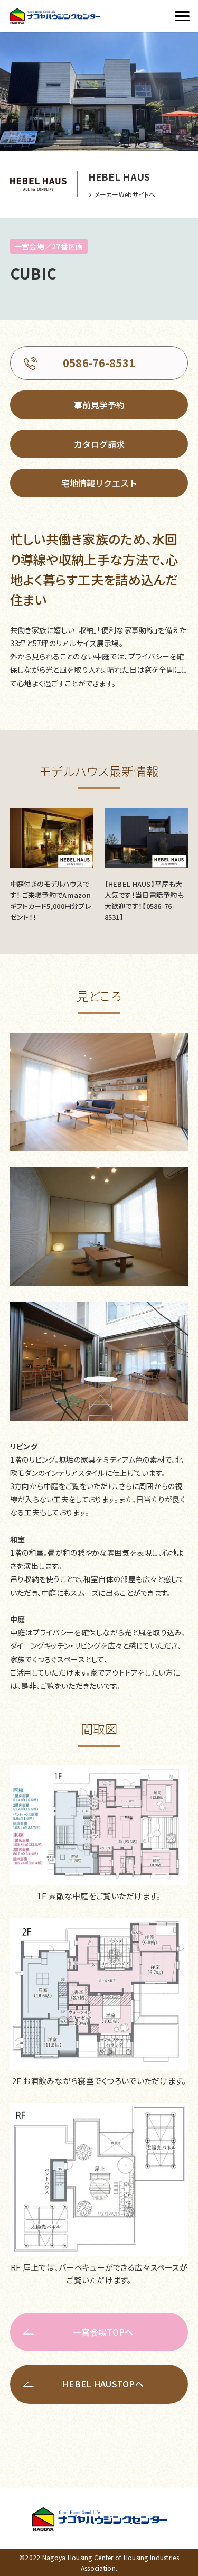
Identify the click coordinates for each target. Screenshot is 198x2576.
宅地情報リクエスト (99, 483)
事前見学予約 (99, 405)
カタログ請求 (99, 444)
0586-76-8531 (99, 363)
